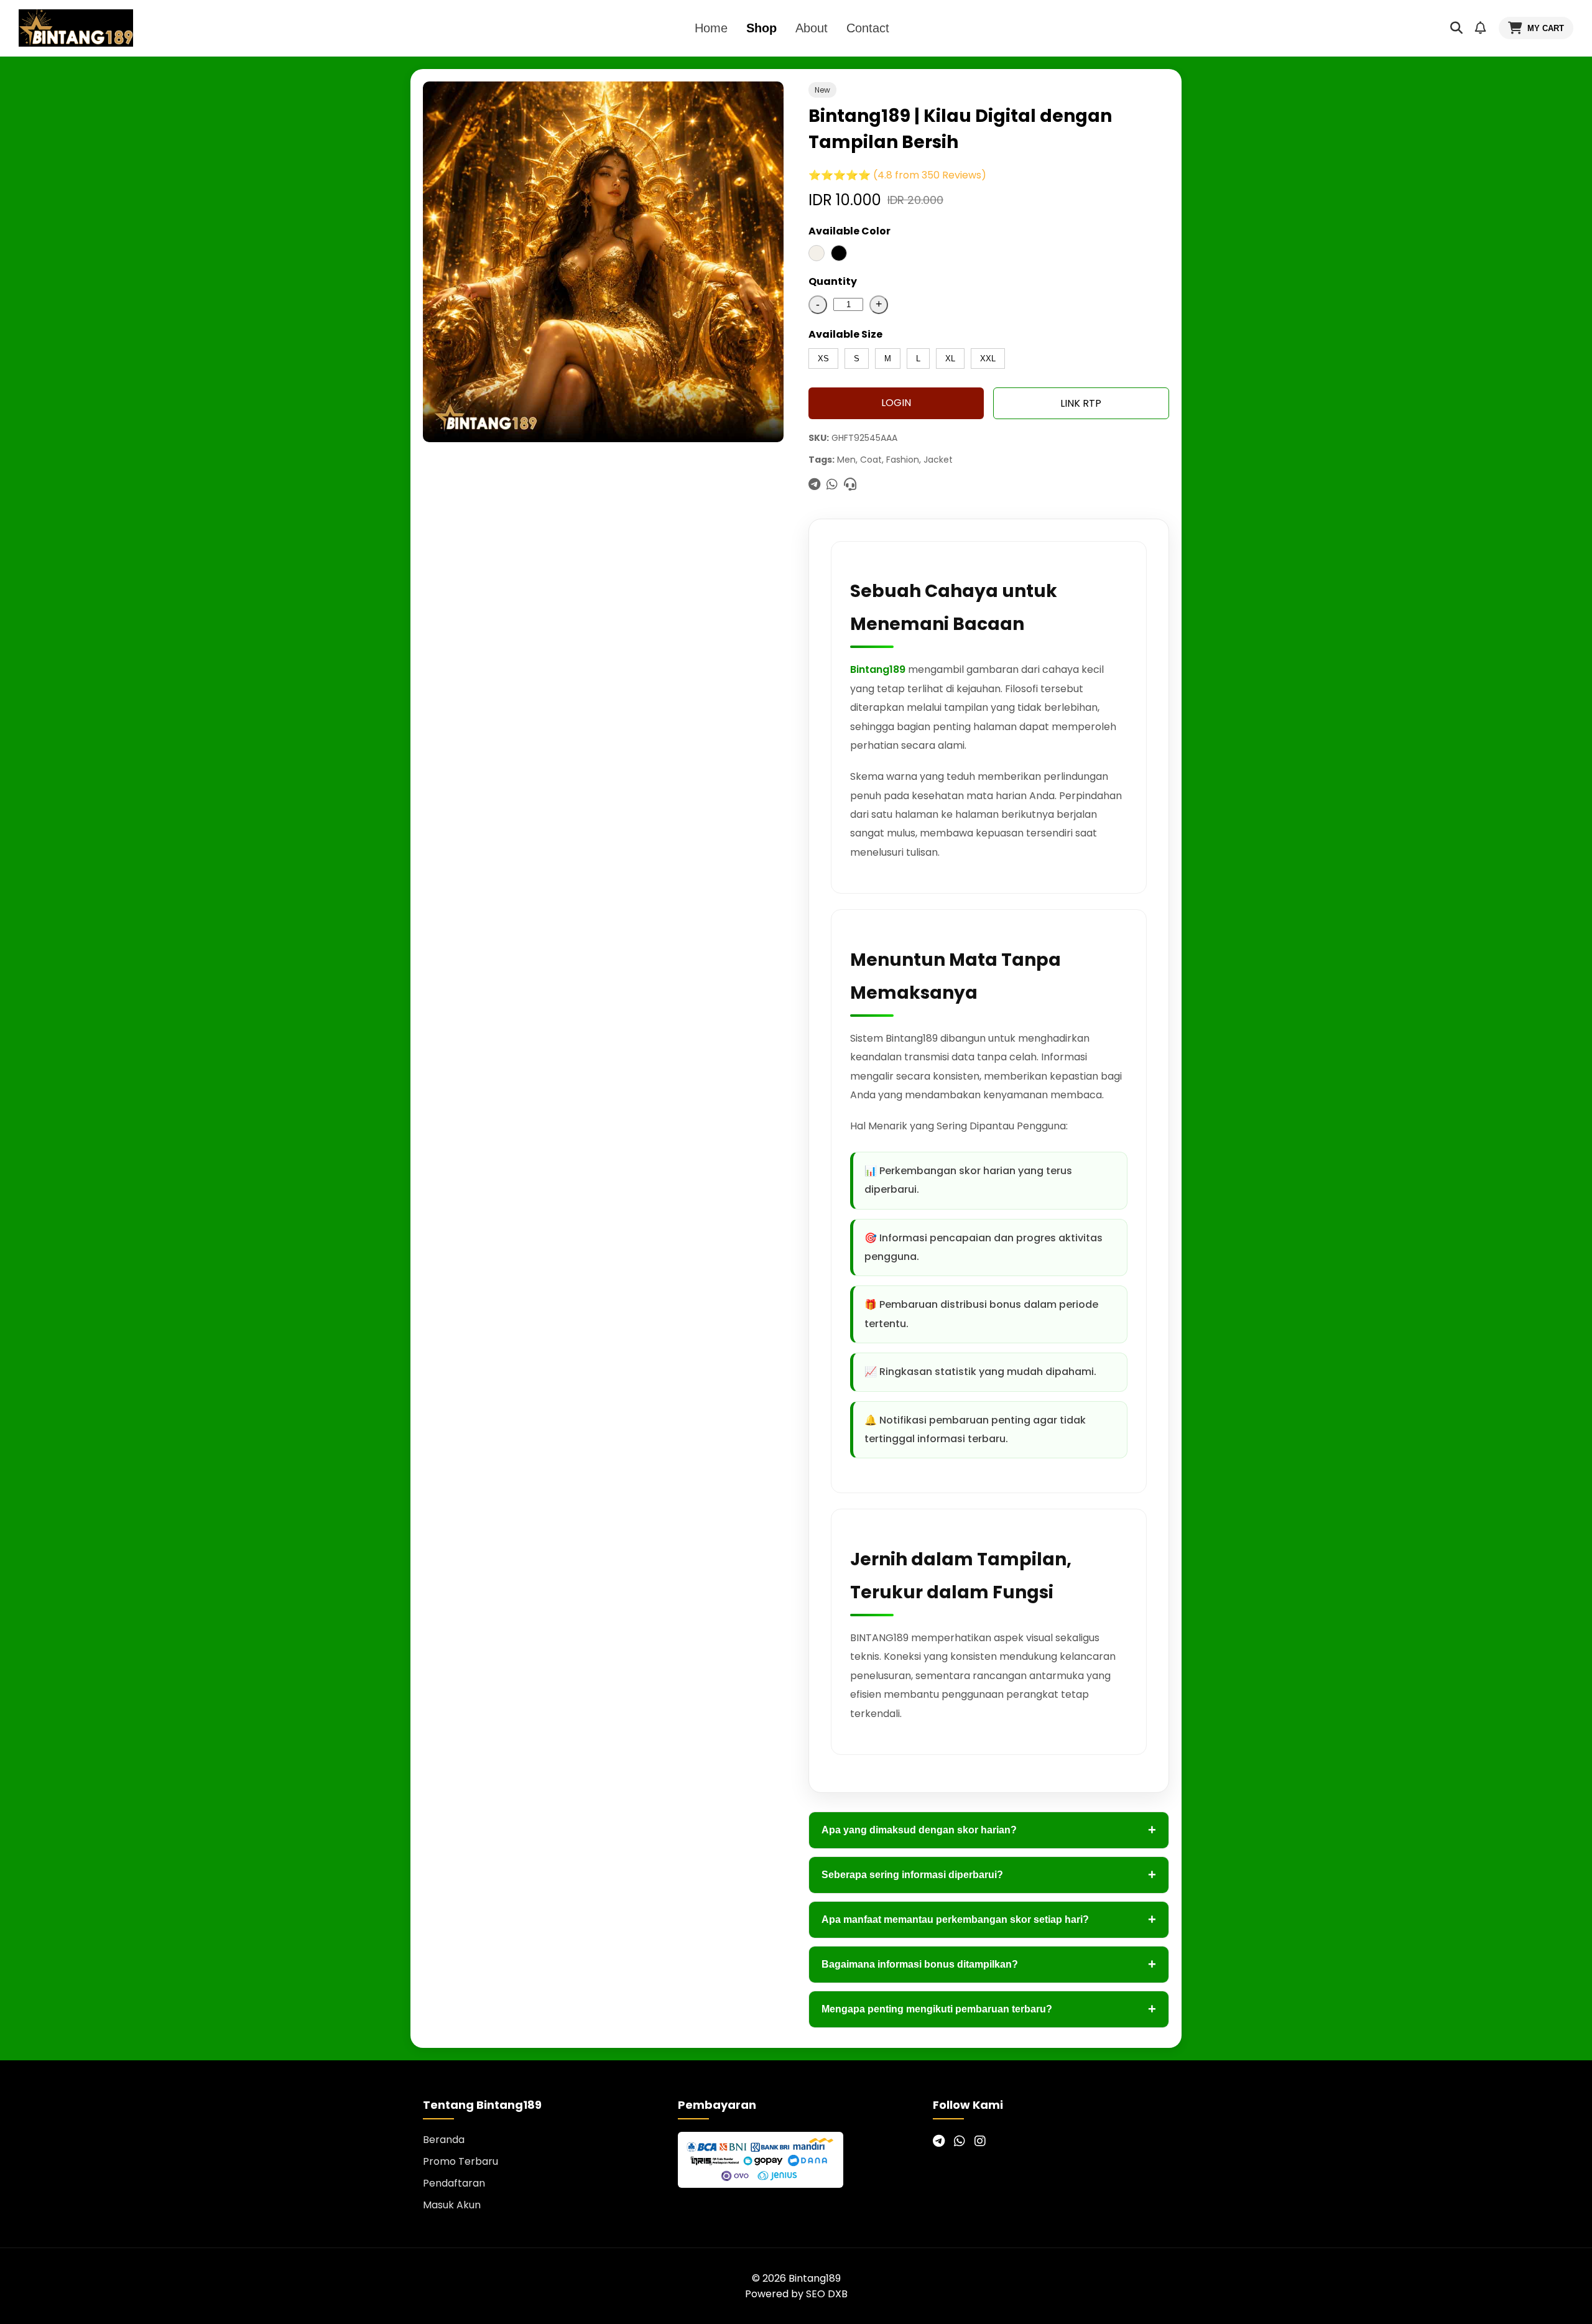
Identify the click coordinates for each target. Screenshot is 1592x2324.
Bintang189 (878, 669)
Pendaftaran (454, 2183)
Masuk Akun (452, 2205)
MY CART (1546, 28)
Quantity (833, 281)
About (812, 28)
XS (823, 359)
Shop (761, 28)
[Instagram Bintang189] (980, 2141)
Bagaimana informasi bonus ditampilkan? (989, 1964)
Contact (868, 28)
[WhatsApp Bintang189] (960, 2141)
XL (950, 359)
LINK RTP (1081, 403)
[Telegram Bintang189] (939, 2141)
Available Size (845, 334)
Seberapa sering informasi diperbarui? (989, 1875)
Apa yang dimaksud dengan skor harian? (989, 1830)
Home (711, 28)
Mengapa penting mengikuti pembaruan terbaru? (989, 2009)
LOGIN (896, 403)
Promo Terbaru (460, 2161)
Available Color (849, 231)
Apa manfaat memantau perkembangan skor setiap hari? (989, 1919)
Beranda (444, 2140)
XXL (988, 359)
